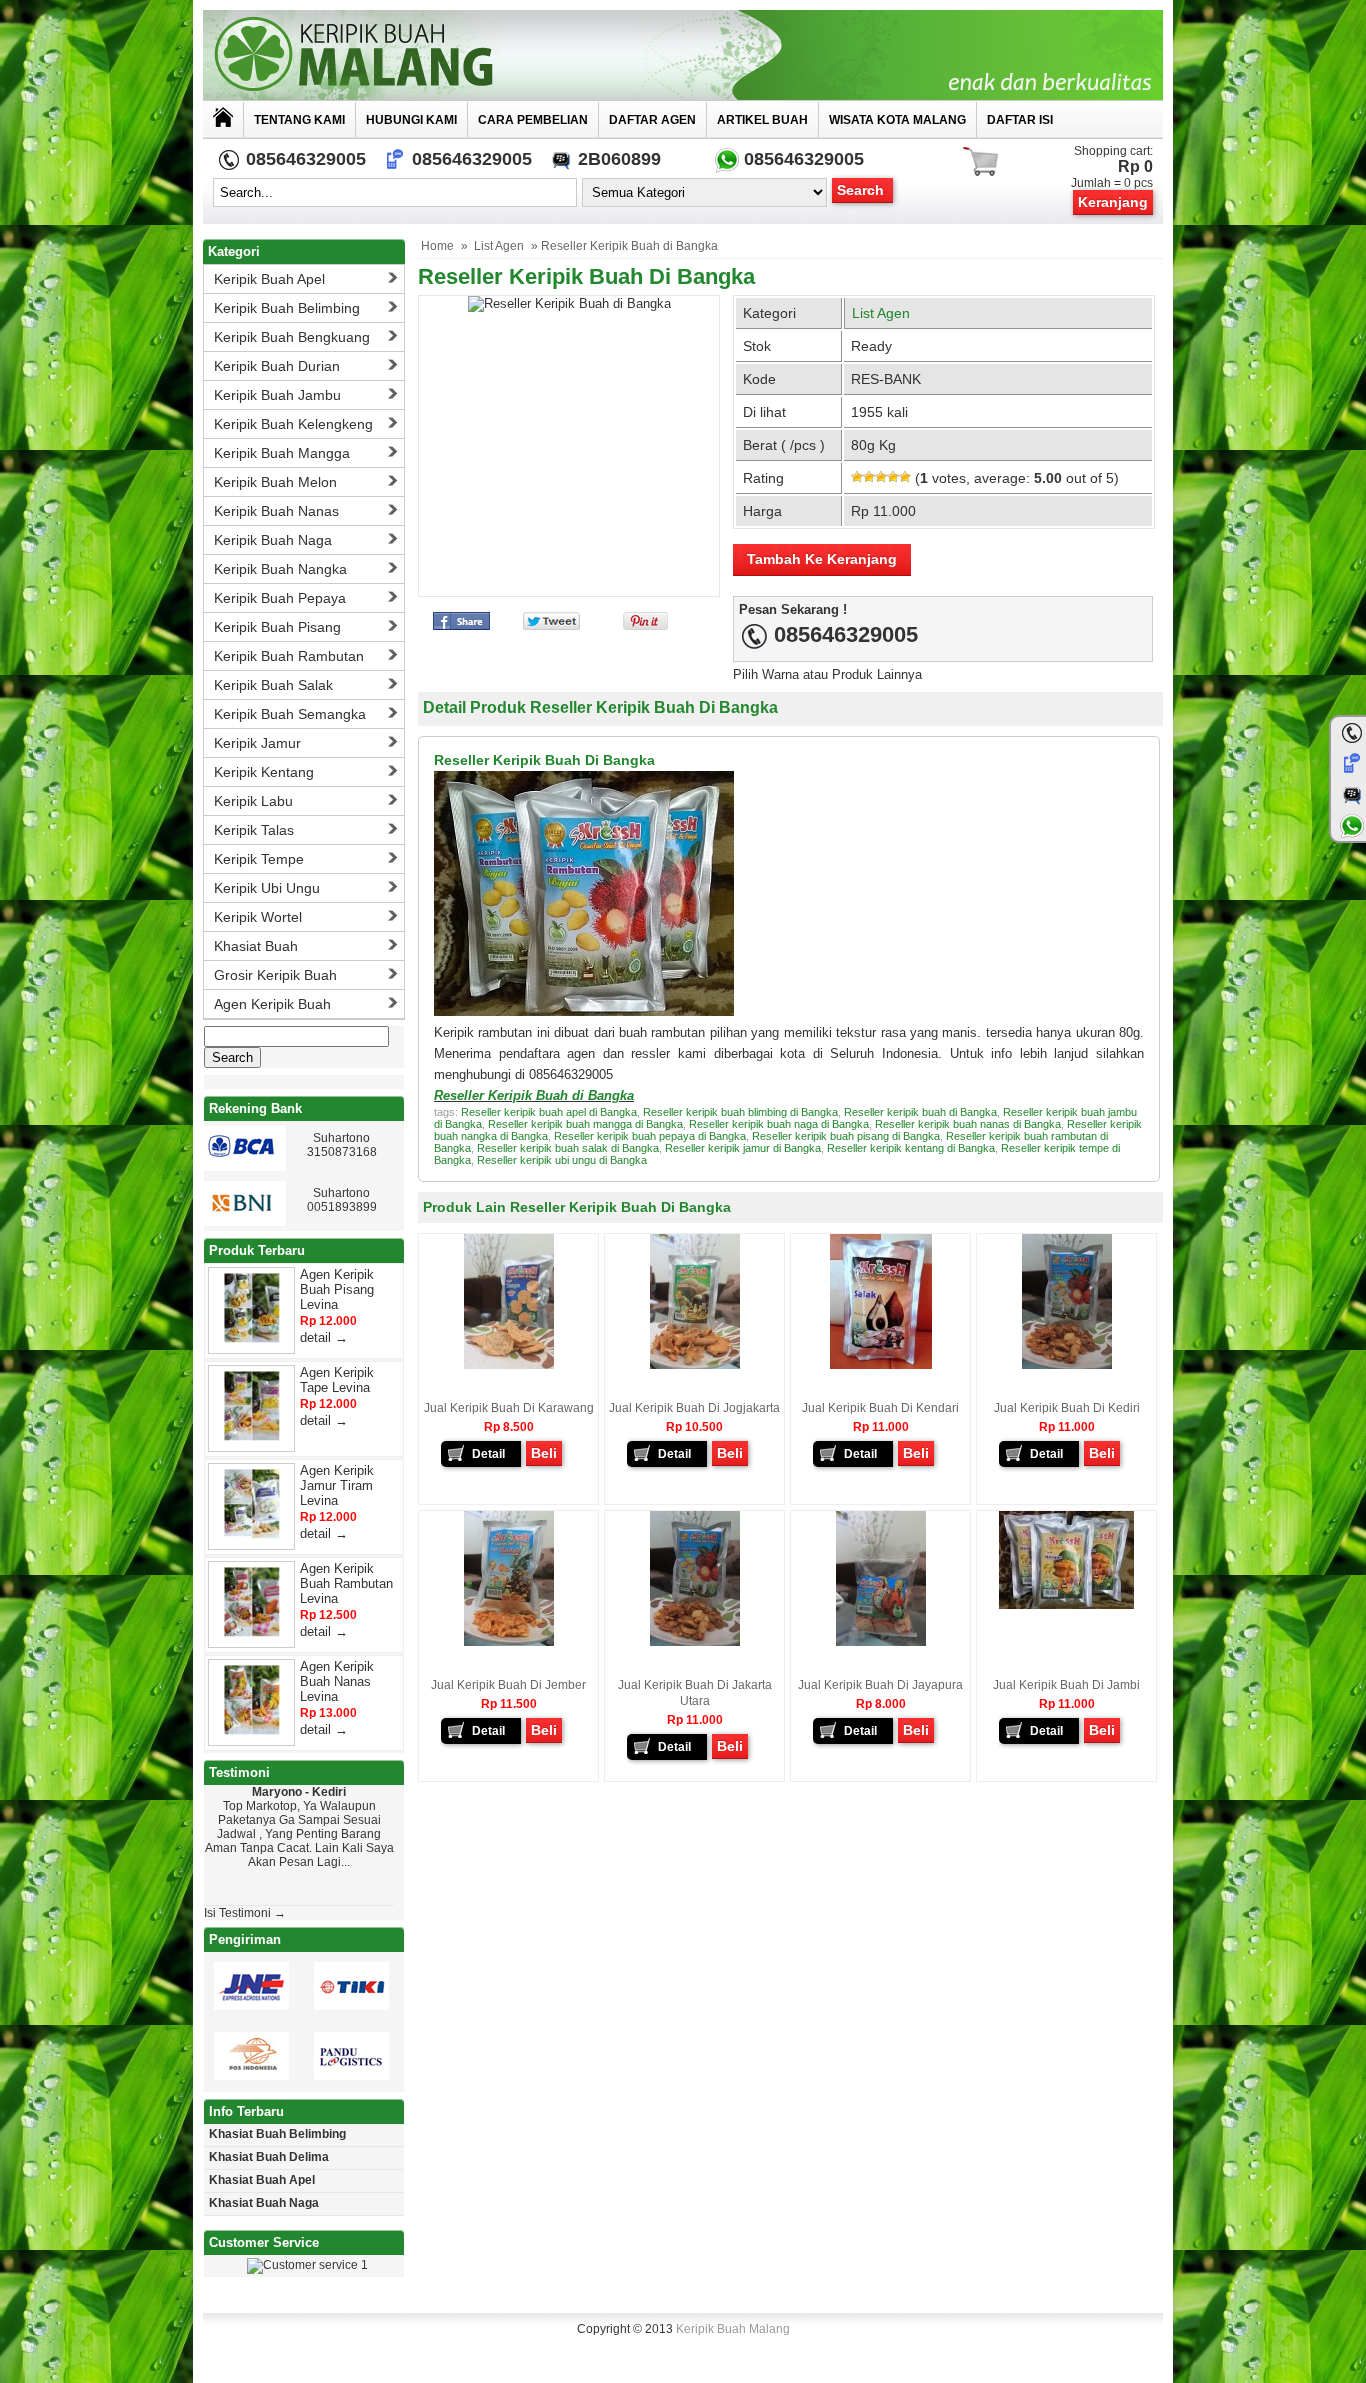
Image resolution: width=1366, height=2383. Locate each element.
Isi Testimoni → (245, 1913)
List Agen (499, 246)
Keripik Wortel (258, 917)
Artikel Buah (762, 120)
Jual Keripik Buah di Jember (508, 1685)
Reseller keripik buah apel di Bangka (549, 1112)
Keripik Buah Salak (273, 685)
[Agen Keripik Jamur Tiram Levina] (252, 1534)
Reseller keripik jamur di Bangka (743, 1148)
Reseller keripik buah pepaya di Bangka (650, 1136)
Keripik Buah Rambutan (289, 656)
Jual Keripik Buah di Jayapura (880, 1685)
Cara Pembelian (533, 120)
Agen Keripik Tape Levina (337, 1380)
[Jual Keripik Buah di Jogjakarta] (695, 1365)
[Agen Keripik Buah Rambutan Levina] (252, 1632)
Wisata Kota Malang (897, 120)
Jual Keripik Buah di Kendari (880, 1408)
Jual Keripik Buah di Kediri (1067, 1408)
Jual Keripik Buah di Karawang (509, 1408)
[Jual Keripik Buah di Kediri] (1067, 1365)
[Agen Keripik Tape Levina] (252, 1436)
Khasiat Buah (256, 946)
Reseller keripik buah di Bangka (920, 1112)
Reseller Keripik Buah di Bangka (586, 276)
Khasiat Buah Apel (262, 2180)
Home (437, 246)
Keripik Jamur (257, 743)
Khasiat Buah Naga (264, 2203)
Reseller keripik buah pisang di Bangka (846, 1136)
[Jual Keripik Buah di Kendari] (881, 1365)
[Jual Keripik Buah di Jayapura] (881, 1642)
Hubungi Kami (411, 120)
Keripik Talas (254, 830)
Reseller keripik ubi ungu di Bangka (562, 1160)
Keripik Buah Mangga (282, 453)
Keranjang (1113, 202)
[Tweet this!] (551, 625)
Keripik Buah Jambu (277, 395)
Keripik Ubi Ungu (267, 888)
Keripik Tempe (259, 859)
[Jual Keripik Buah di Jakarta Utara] (695, 1642)
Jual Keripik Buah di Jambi (1066, 1685)
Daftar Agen (652, 120)
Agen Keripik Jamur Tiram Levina (337, 1485)
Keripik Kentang (264, 772)
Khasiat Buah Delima (269, 2157)
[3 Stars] (881, 477)
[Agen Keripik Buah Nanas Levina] (252, 1730)
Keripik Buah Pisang (277, 627)
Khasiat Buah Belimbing (277, 2134)
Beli (544, 1453)
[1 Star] (857, 477)
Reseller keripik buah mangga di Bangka (585, 1124)
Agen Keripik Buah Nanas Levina (337, 1681)
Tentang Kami (299, 120)
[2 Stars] (869, 477)
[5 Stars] (905, 477)
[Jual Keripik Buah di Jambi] (1066, 1605)
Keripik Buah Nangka (280, 569)
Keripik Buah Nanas (276, 511)
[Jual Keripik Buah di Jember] (509, 1642)
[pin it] (641, 625)
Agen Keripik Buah (272, 1004)
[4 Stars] (893, 477)
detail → (324, 1337)
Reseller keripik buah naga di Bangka (779, 1124)
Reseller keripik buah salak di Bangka (568, 1148)
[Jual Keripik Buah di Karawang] (509, 1365)
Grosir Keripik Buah (275, 975)
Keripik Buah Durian (277, 366)
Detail (488, 1454)
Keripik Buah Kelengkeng (293, 424)
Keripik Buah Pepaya (280, 598)
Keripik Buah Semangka (290, 714)
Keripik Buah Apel (269, 279)
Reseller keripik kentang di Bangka (911, 1148)
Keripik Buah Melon (275, 482)
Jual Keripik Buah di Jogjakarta (694, 1408)
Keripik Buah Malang (733, 2329)
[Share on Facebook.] (461, 625)
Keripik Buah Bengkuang (292, 337)
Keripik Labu (253, 801)
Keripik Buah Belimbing (287, 308)
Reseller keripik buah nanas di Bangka (968, 1124)
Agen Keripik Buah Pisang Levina (337, 1289)
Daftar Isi (1020, 120)
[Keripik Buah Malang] (683, 55)
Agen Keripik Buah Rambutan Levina (346, 1583)
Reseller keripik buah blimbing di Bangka (740, 1112)
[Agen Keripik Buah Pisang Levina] (252, 1338)
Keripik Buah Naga (273, 540)
